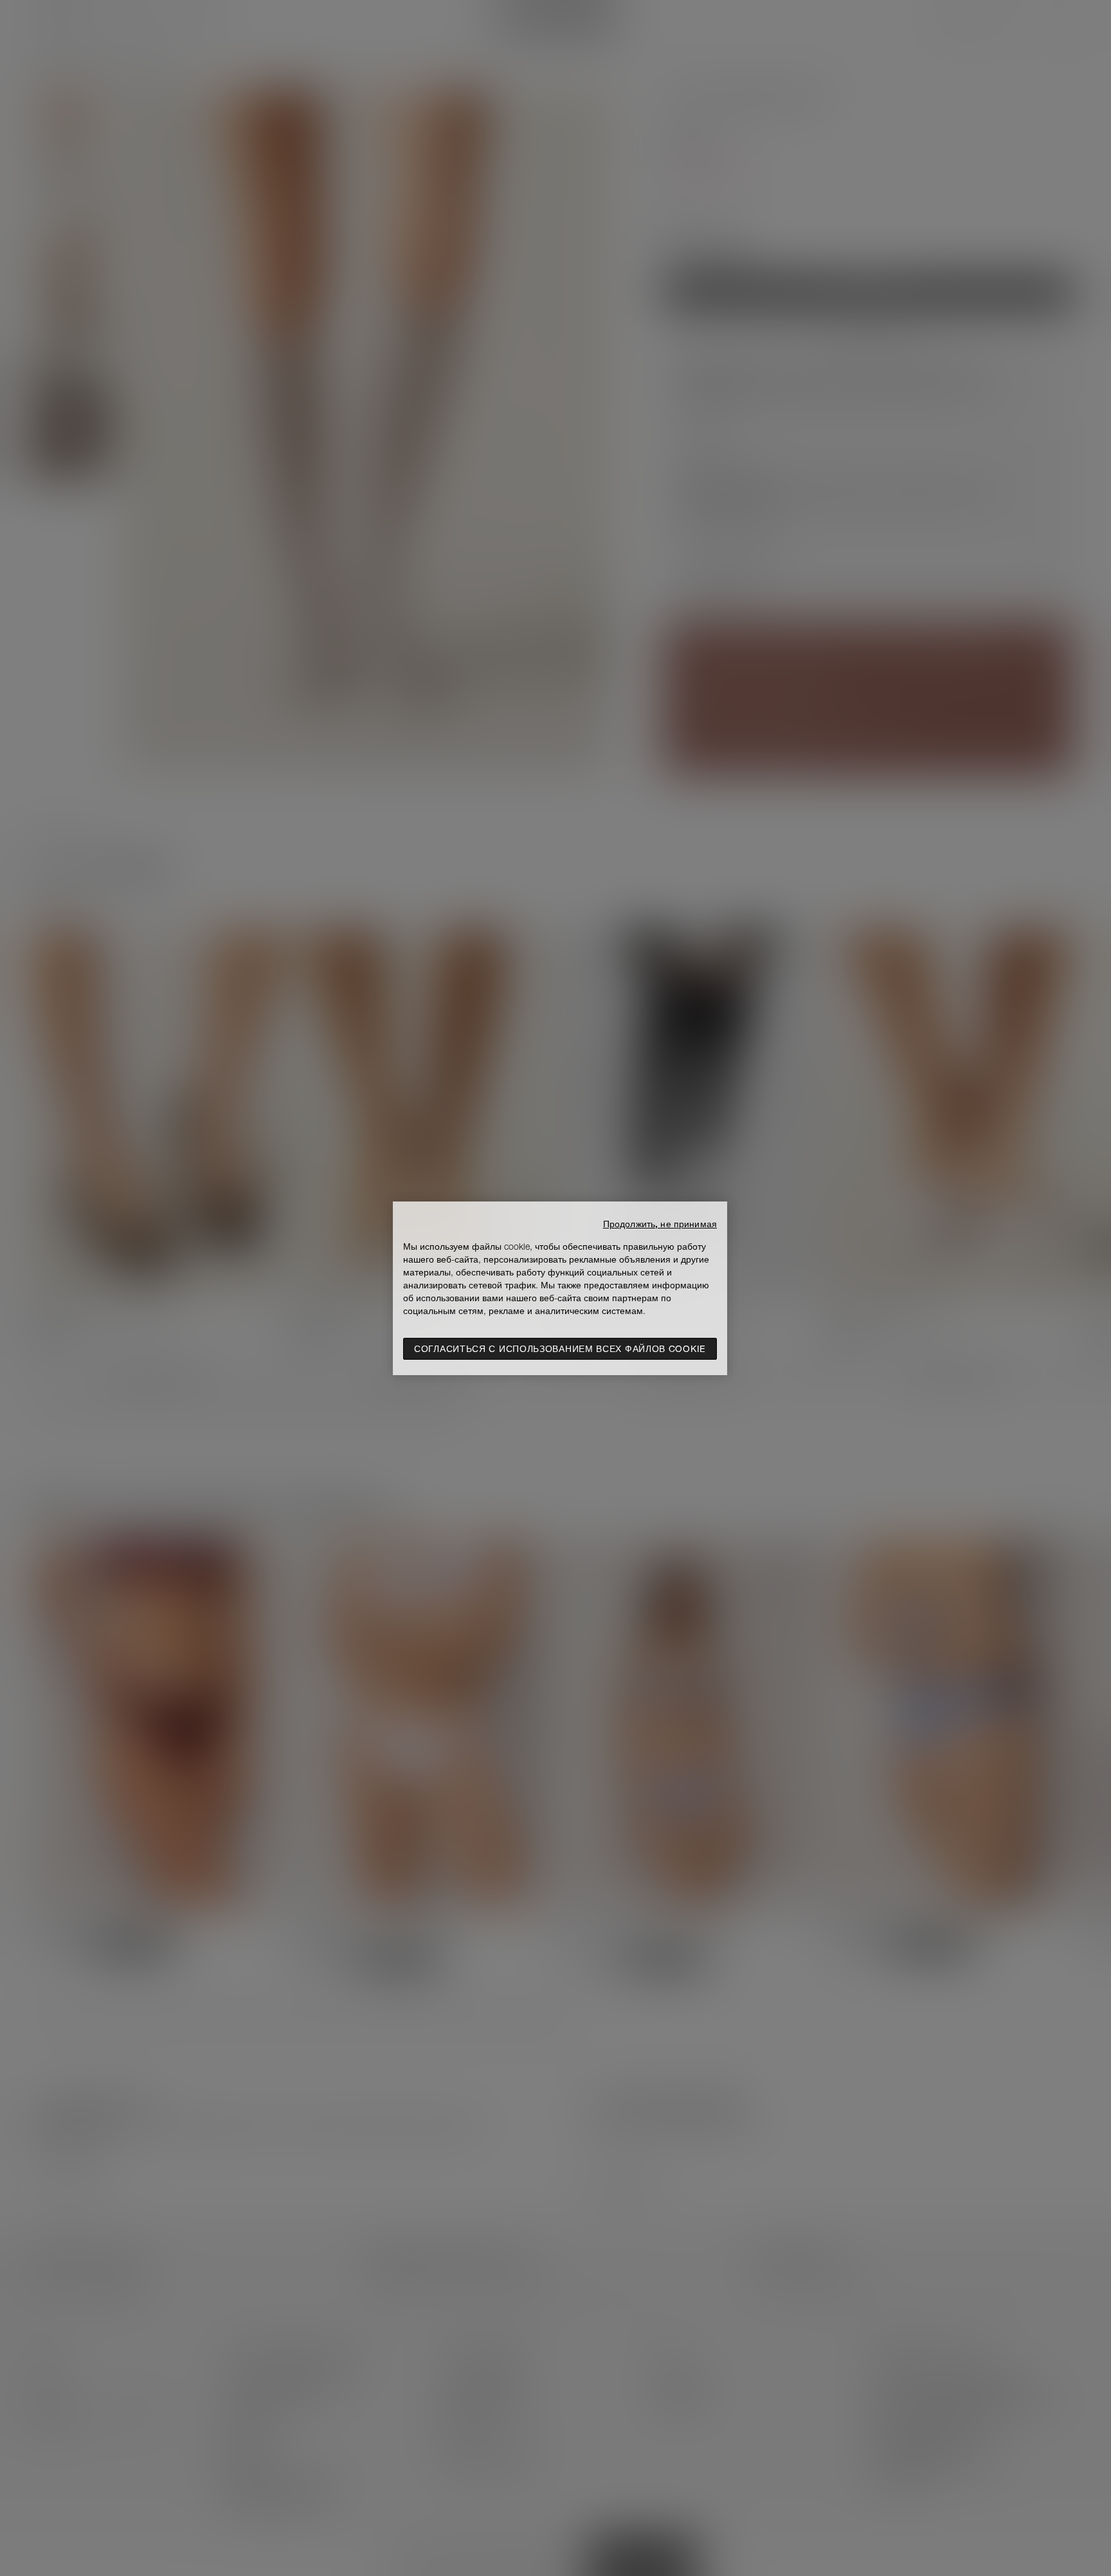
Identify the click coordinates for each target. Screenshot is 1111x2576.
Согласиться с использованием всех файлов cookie (560, 1349)
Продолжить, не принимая (660, 1224)
